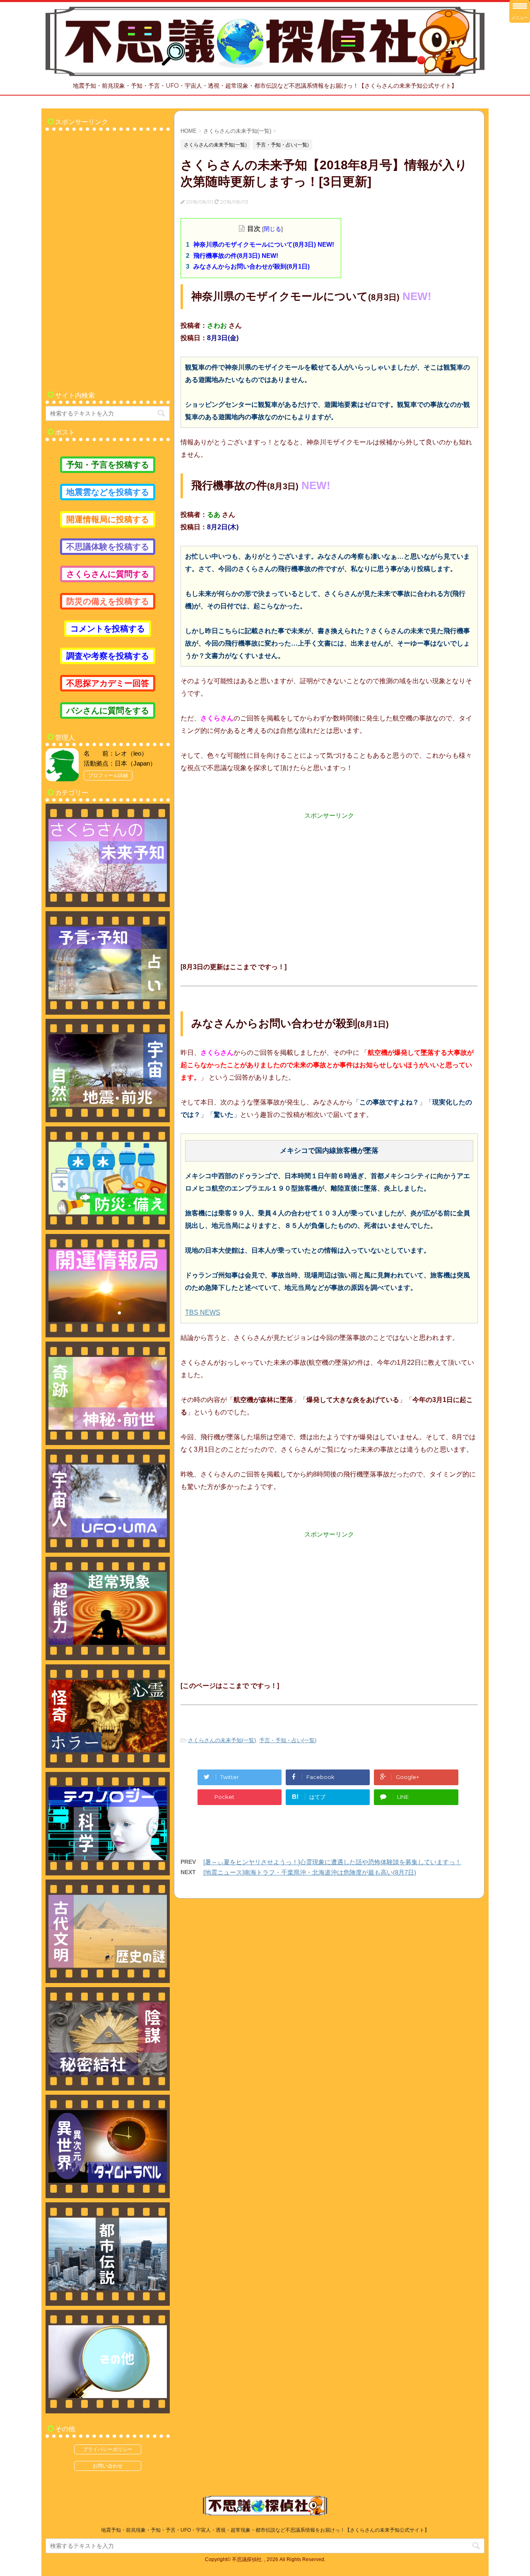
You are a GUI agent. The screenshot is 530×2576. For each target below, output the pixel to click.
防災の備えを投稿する (108, 601)
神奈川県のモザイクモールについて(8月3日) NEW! (264, 244)
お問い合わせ (108, 2466)
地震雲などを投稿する (108, 492)
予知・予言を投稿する (108, 465)
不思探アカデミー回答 (108, 683)
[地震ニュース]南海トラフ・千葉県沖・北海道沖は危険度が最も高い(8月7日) (310, 1872)
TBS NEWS (203, 1312)
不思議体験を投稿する (108, 547)
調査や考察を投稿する (108, 656)
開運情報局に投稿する (108, 519)
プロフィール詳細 (108, 775)
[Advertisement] (329, 878)
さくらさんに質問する (108, 574)
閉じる (272, 229)
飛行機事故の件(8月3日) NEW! (236, 256)
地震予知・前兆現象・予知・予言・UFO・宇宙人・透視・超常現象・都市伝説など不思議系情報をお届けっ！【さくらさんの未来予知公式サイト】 (265, 2530)
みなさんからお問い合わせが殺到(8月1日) (252, 266)
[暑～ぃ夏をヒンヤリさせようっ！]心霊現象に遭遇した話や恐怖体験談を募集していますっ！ (332, 1862)
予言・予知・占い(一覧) (288, 1740)
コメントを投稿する (108, 629)
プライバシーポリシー (108, 2449)
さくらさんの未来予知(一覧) (222, 1740)
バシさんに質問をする (108, 711)
